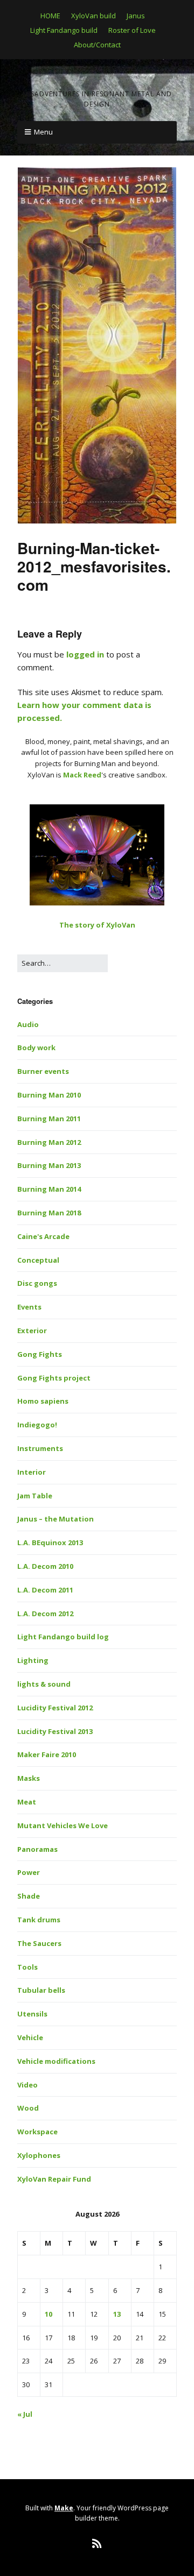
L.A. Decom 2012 (45, 1613)
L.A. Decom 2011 (45, 1590)
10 (48, 2314)
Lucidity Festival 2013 (55, 1731)
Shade (29, 1896)
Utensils (32, 2014)
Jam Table (35, 1496)
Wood (28, 2108)
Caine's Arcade (43, 1236)
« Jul (25, 2414)
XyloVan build (93, 16)
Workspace (37, 2132)
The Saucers (39, 1943)
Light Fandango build (64, 30)
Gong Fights (40, 1354)
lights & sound (44, 1684)
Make (64, 2508)
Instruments (40, 1448)
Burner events (43, 1071)
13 (117, 2314)
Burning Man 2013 (49, 1165)
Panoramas (37, 1849)
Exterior (32, 1331)
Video (27, 2085)
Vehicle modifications (56, 2061)
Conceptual (38, 1260)
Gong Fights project (54, 1378)
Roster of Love (132, 30)
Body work (36, 1048)
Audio (28, 1024)
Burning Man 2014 (49, 1189)
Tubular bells (41, 1990)
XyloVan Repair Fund (54, 2179)
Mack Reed (82, 775)
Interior (32, 1472)
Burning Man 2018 (49, 1213)
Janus (136, 16)
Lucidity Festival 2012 (55, 1708)
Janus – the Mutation (56, 1519)
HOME (50, 16)
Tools (27, 1967)
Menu (43, 132)
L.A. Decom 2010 (45, 1566)
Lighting (33, 1660)
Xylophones (39, 2155)
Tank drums (39, 1920)
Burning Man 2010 (49, 1095)
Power (29, 1872)
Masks (29, 1778)
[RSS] (97, 2544)
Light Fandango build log (63, 1637)
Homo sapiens (43, 1401)
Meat (27, 1802)
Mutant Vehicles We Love (63, 1825)
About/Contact (97, 45)
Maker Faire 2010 (47, 1754)
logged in (85, 654)
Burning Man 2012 (49, 1142)
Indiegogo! (37, 1425)
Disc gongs (37, 1283)
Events (29, 1307)
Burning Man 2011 (49, 1119)
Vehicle (30, 2037)
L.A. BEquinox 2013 (50, 1542)
